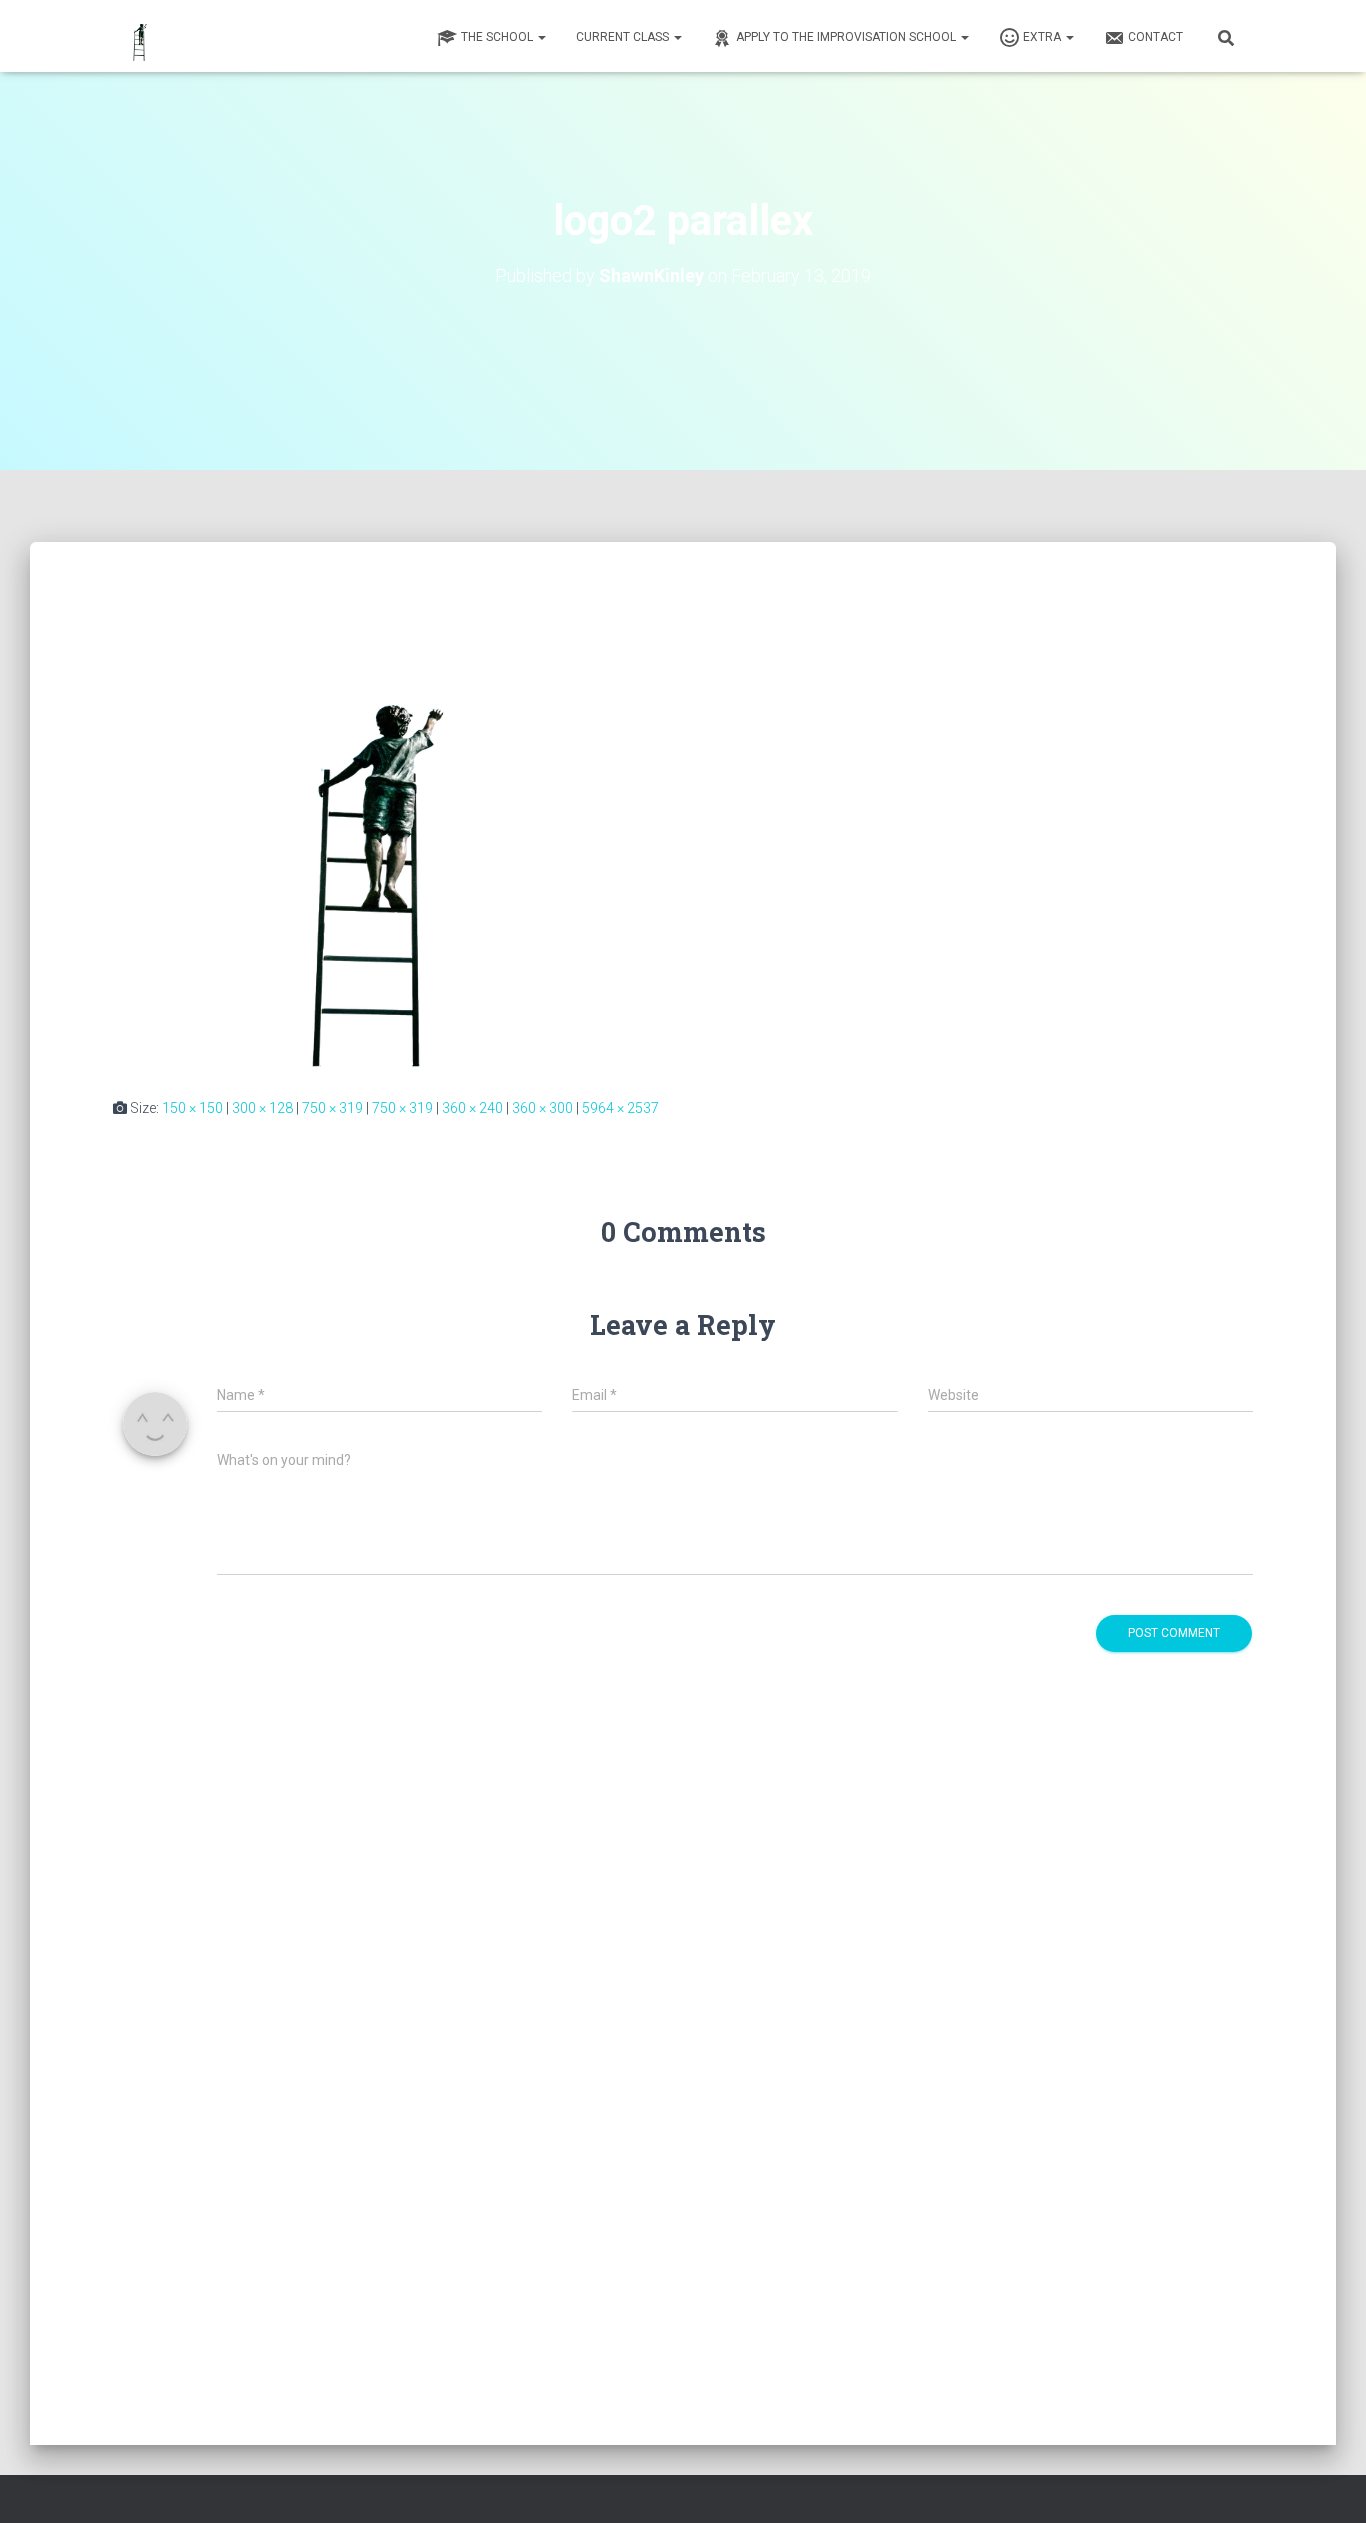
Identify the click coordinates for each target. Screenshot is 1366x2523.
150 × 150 (192, 1108)
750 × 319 (332, 1108)
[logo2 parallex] (683, 823)
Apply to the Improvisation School (847, 37)
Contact (1155, 37)
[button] (541, 37)
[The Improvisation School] (171, 36)
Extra (1043, 37)
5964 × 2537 (620, 1108)
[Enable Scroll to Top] (1326, 2483)
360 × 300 (542, 1108)
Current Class (624, 37)
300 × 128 (262, 1108)
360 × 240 (472, 1108)
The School (498, 37)
